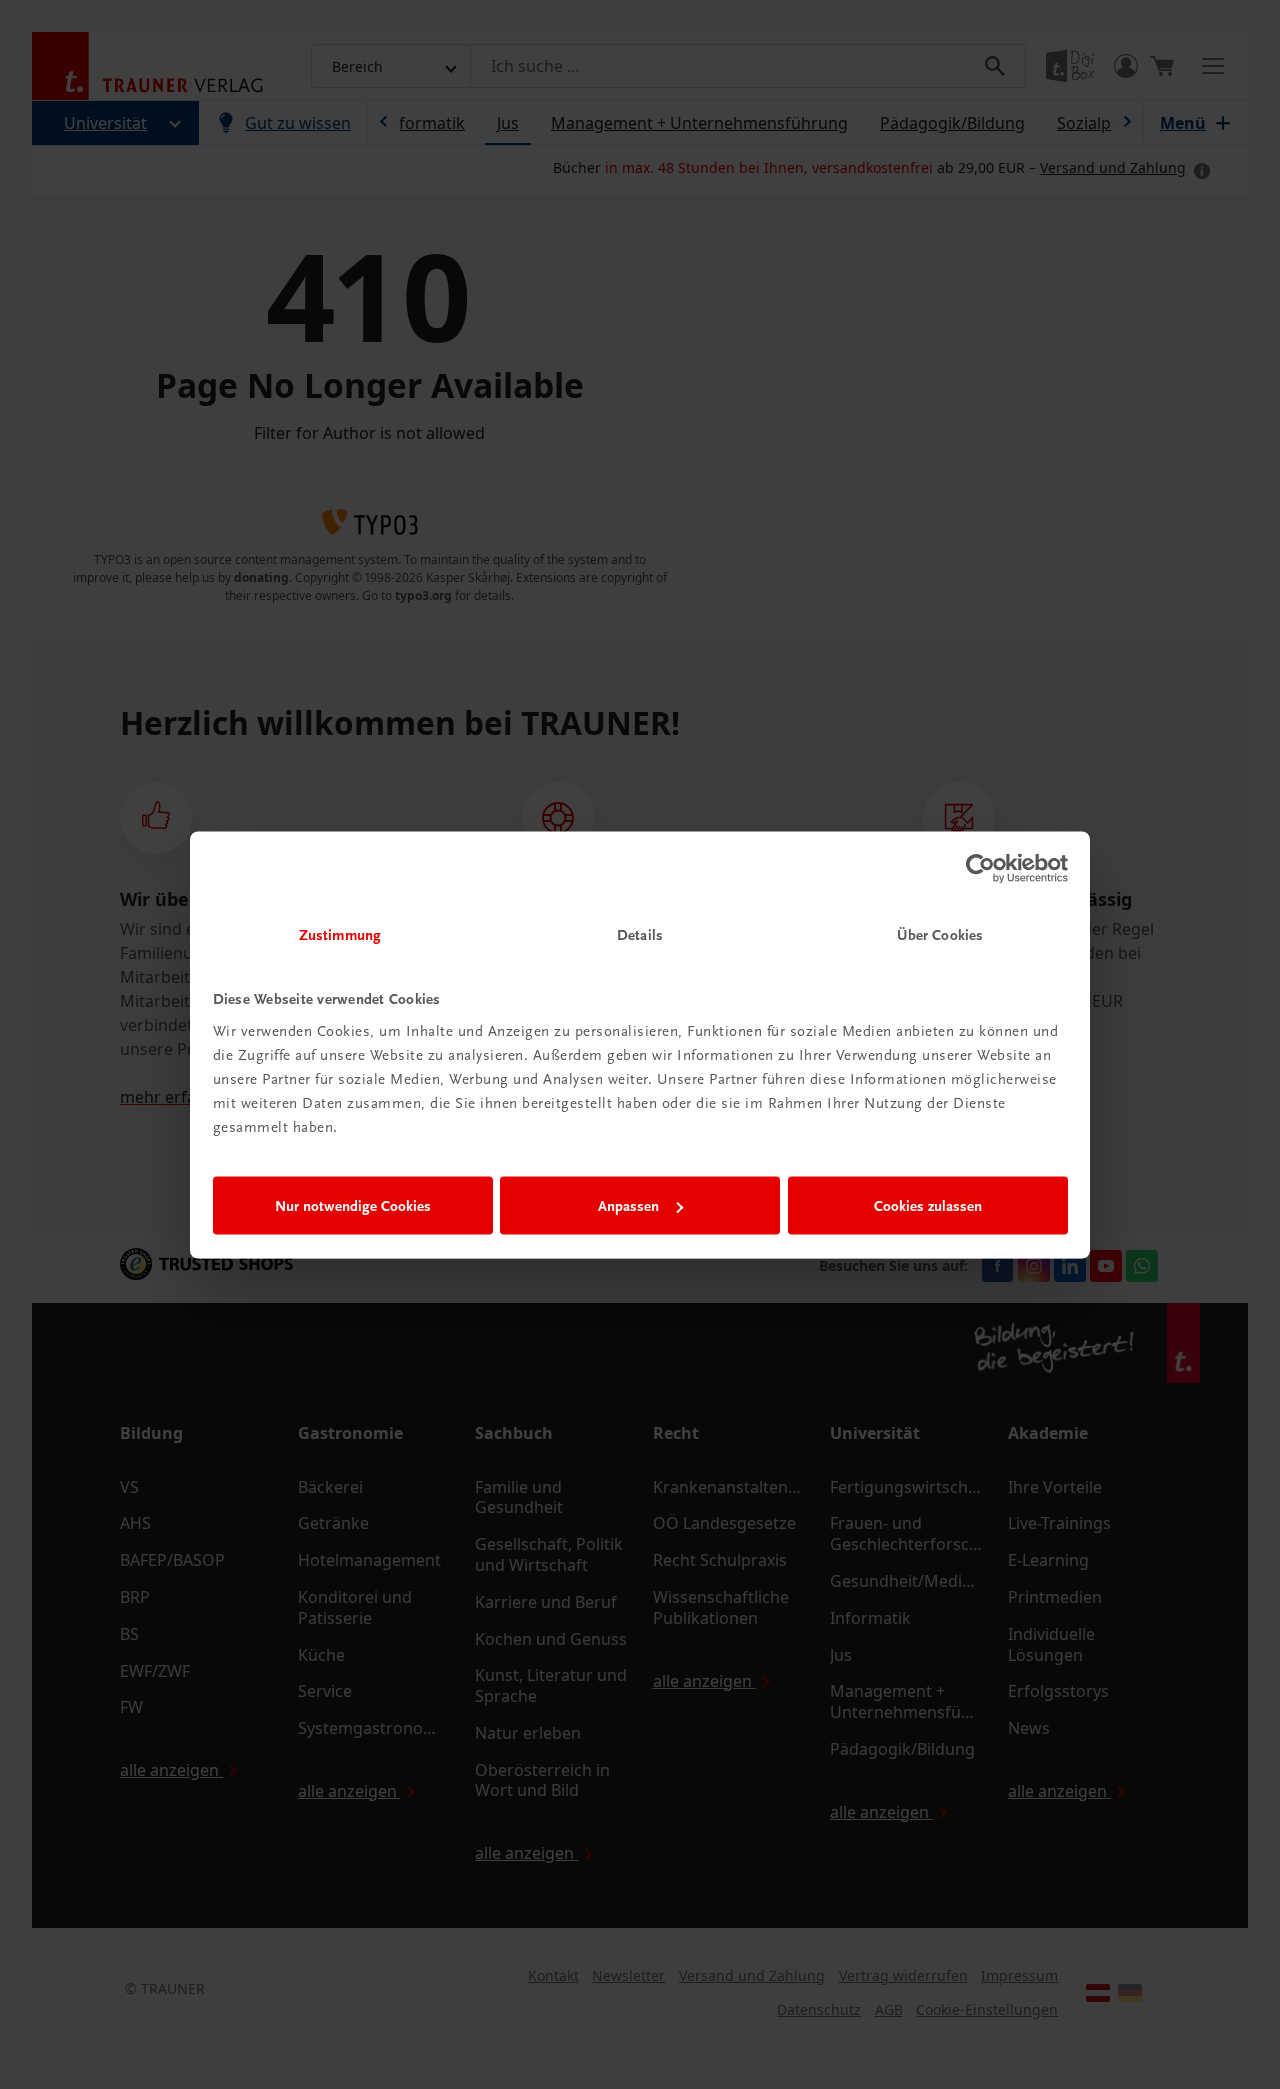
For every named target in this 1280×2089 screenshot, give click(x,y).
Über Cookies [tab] (940, 934)
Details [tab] (640, 934)
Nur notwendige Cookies (353, 1206)
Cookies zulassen (928, 1206)
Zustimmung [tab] (340, 934)
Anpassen (628, 1206)
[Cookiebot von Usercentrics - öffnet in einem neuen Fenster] (980, 869)
